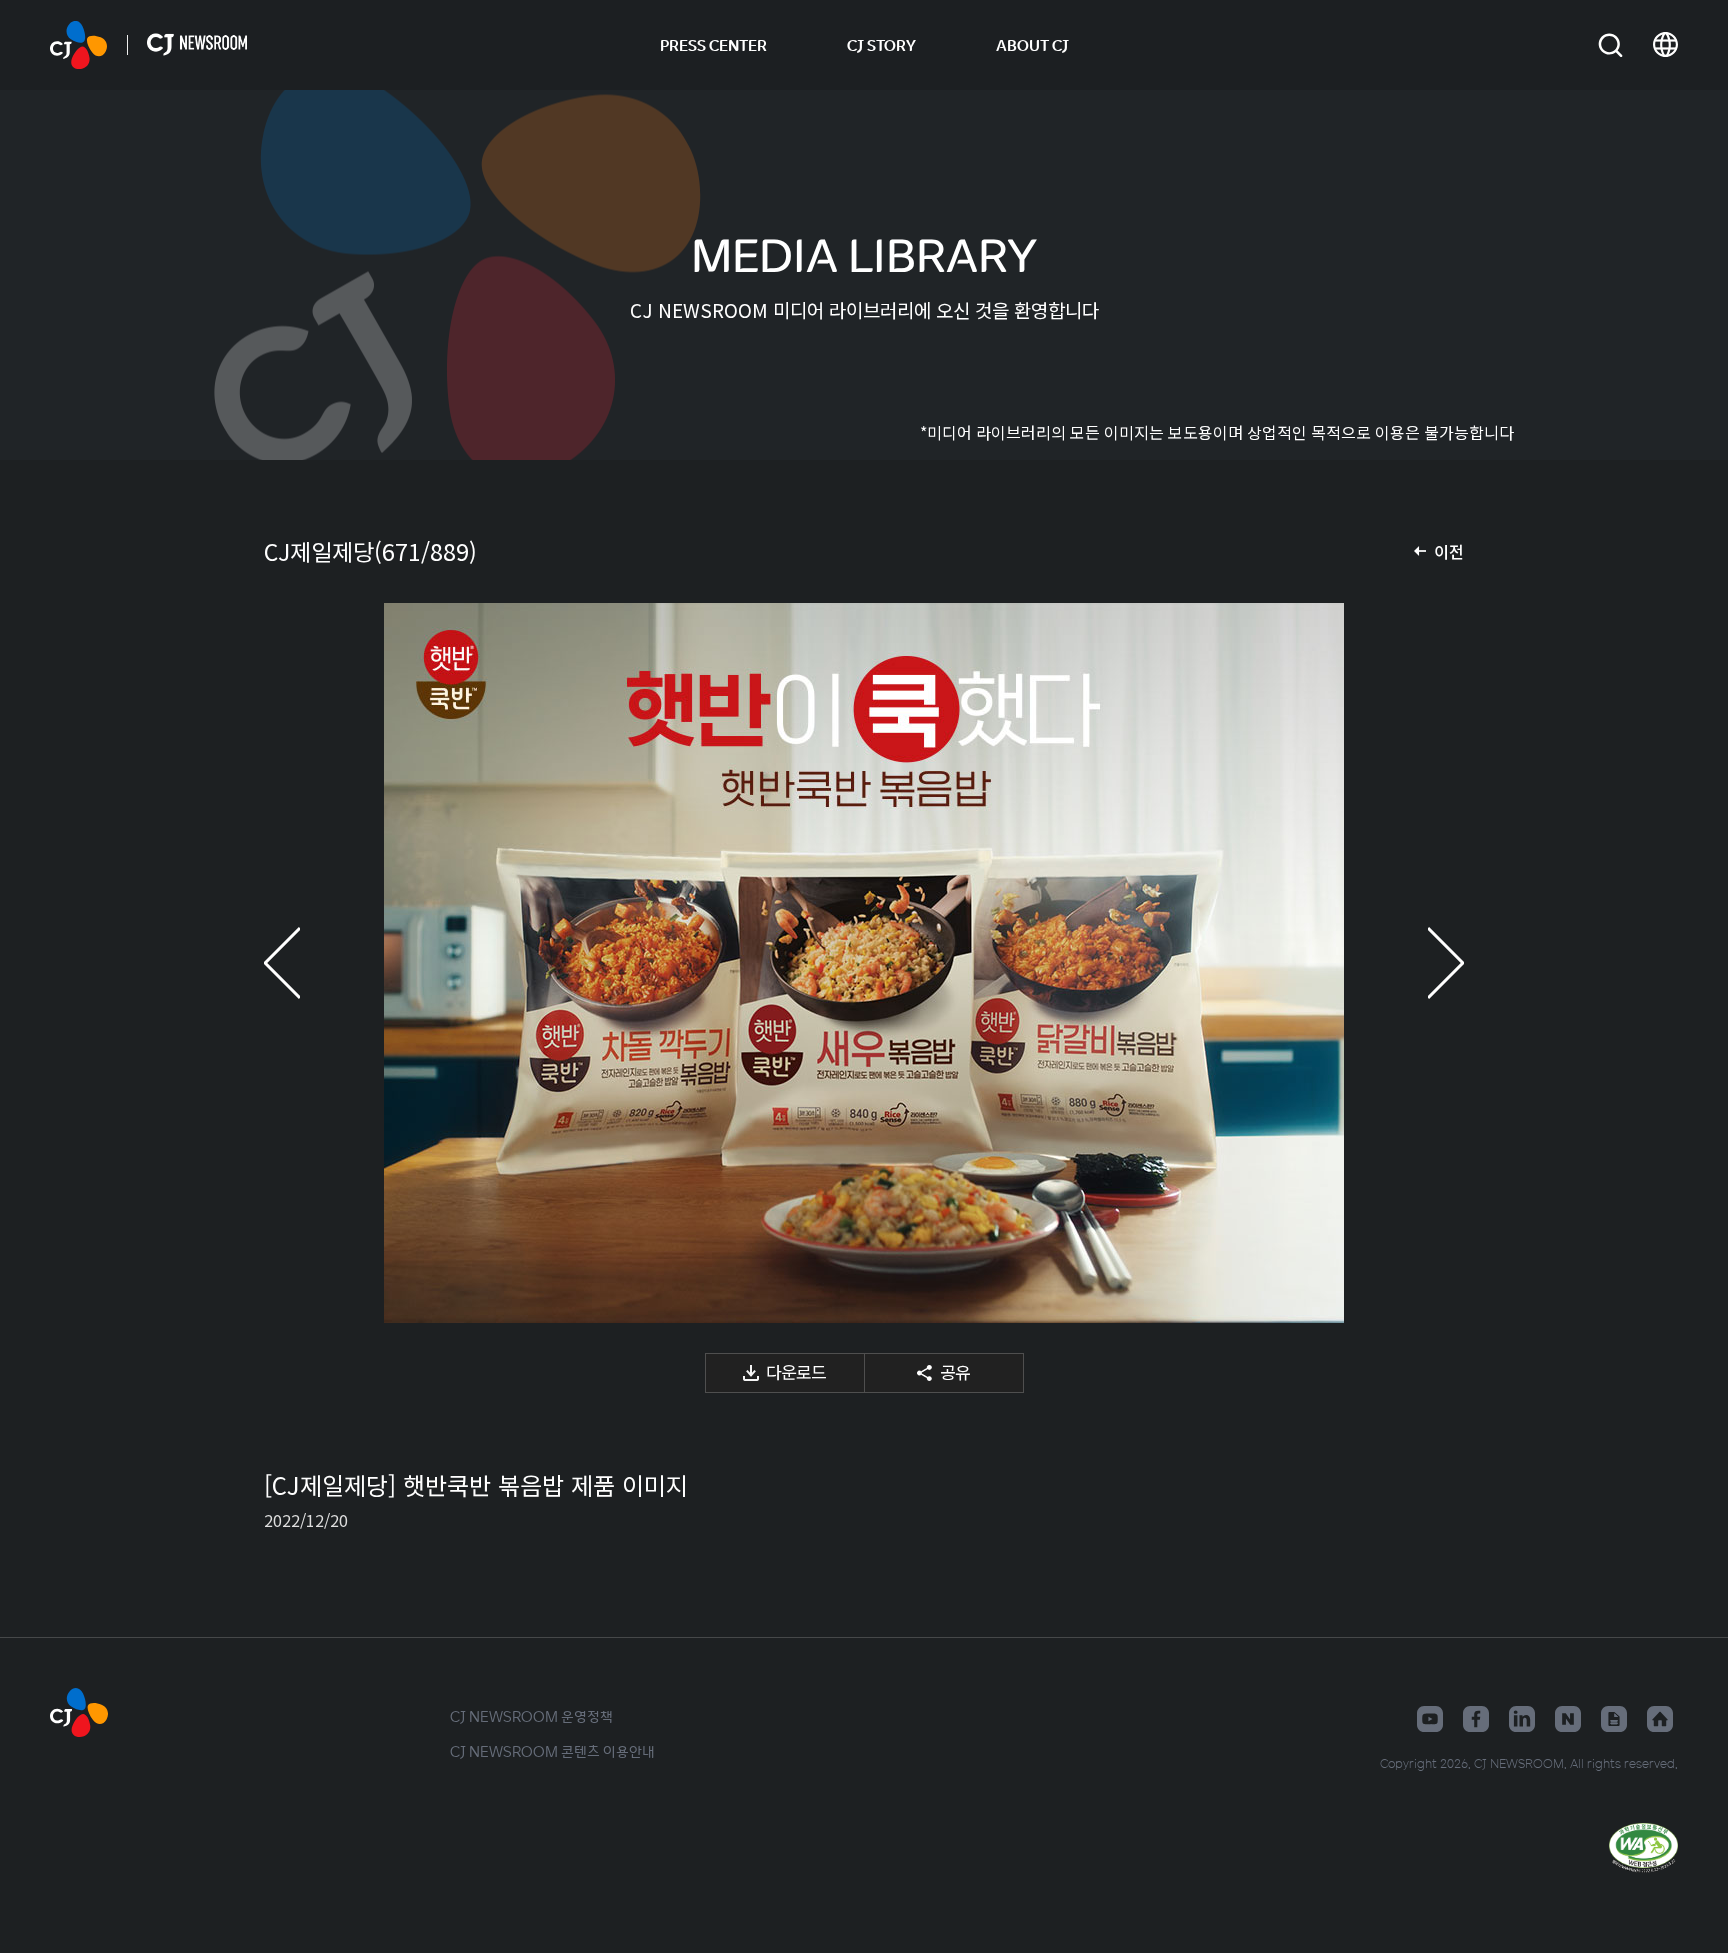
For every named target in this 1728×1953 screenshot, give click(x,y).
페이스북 (1476, 1719)
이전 (1449, 551)
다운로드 (796, 1371)
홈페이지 (1660, 1719)
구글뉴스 (1614, 1719)
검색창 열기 (1610, 45)
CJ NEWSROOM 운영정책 (531, 1716)
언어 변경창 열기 (1665, 45)
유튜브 (1430, 1719)
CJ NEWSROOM (78, 45)
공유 (955, 1371)
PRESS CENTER (713, 45)
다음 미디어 (1424, 963)
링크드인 (1522, 1719)
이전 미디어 (304, 963)
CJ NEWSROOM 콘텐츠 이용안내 (552, 1751)
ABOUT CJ (1032, 45)
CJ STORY (881, 45)
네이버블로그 (1568, 1719)
